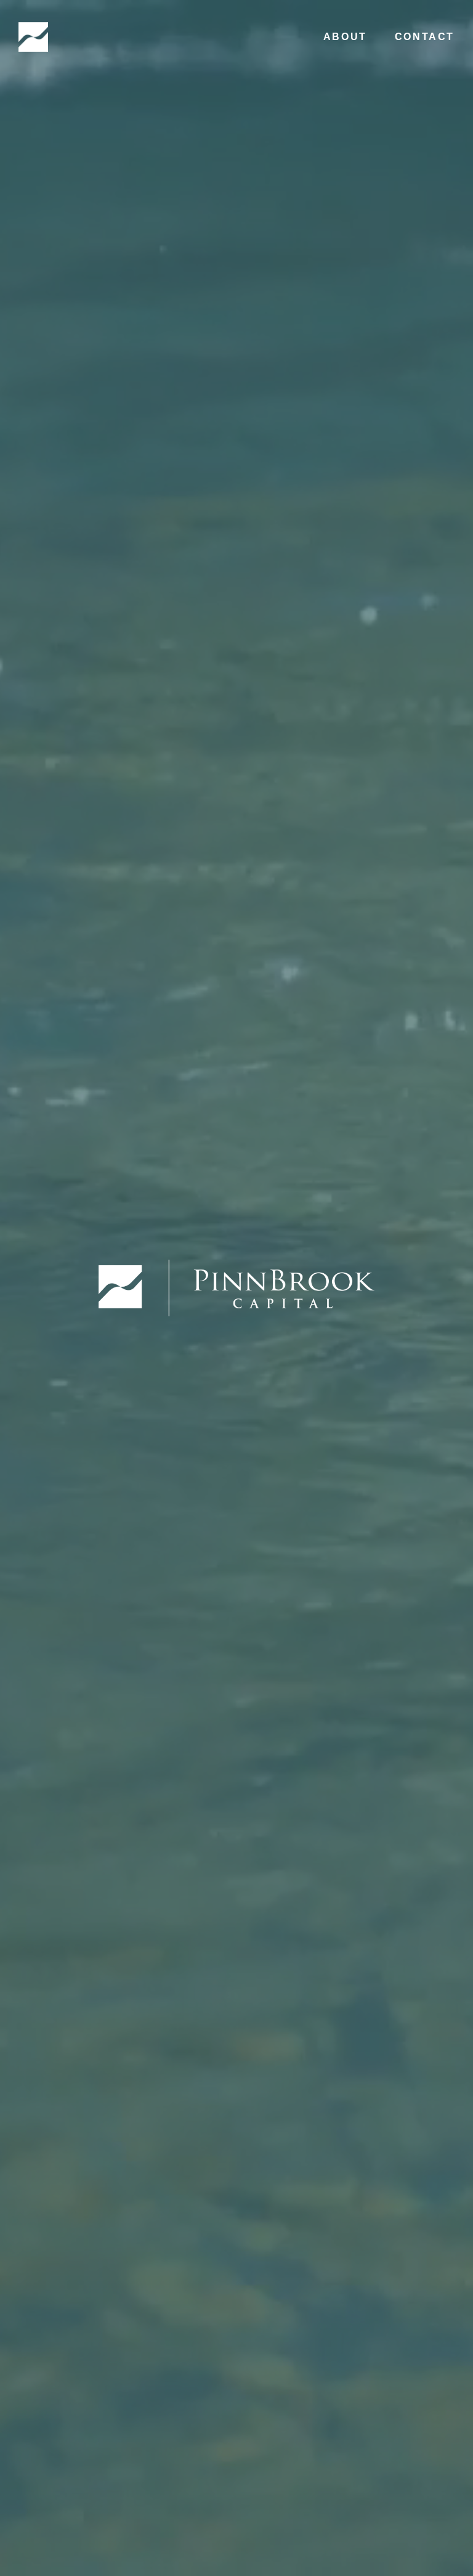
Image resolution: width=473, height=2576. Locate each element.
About (345, 37)
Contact (425, 37)
